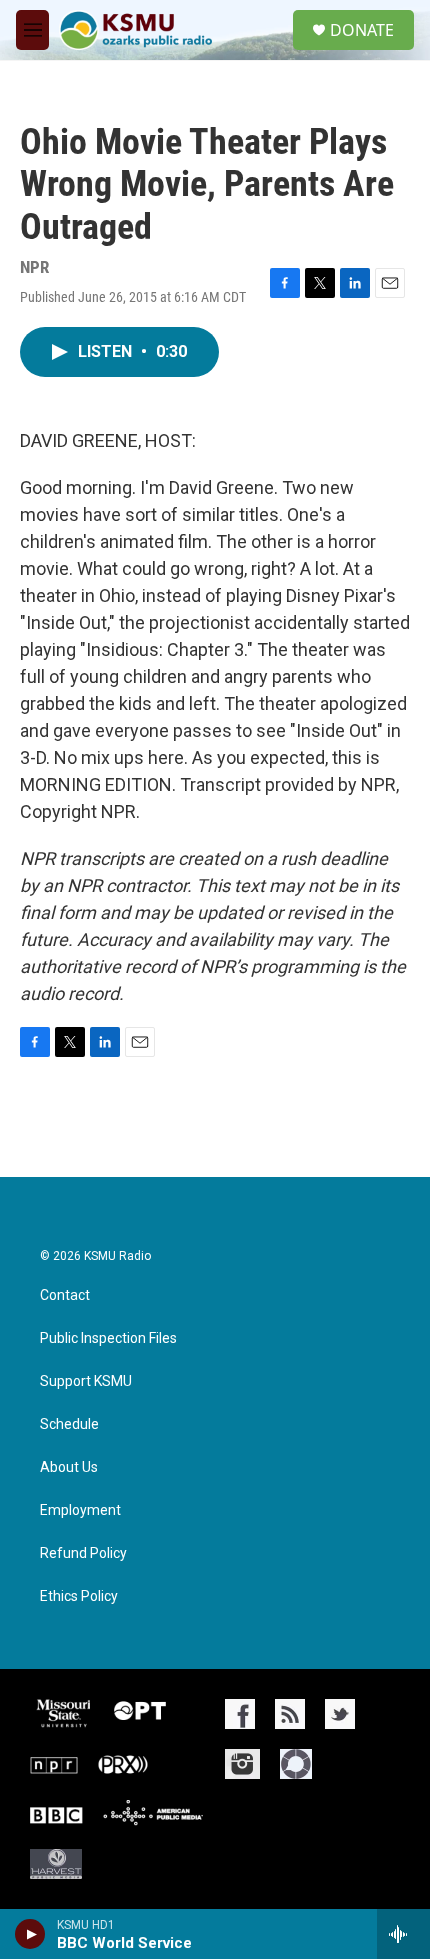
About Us (69, 1467)
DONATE (362, 30)
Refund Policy (83, 1553)
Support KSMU (86, 1381)
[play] (30, 1934)
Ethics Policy (79, 1596)
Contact (65, 1295)
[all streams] (403, 1934)
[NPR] (54, 1764)
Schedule (69, 1424)
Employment (80, 1510)
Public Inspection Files (108, 1338)
